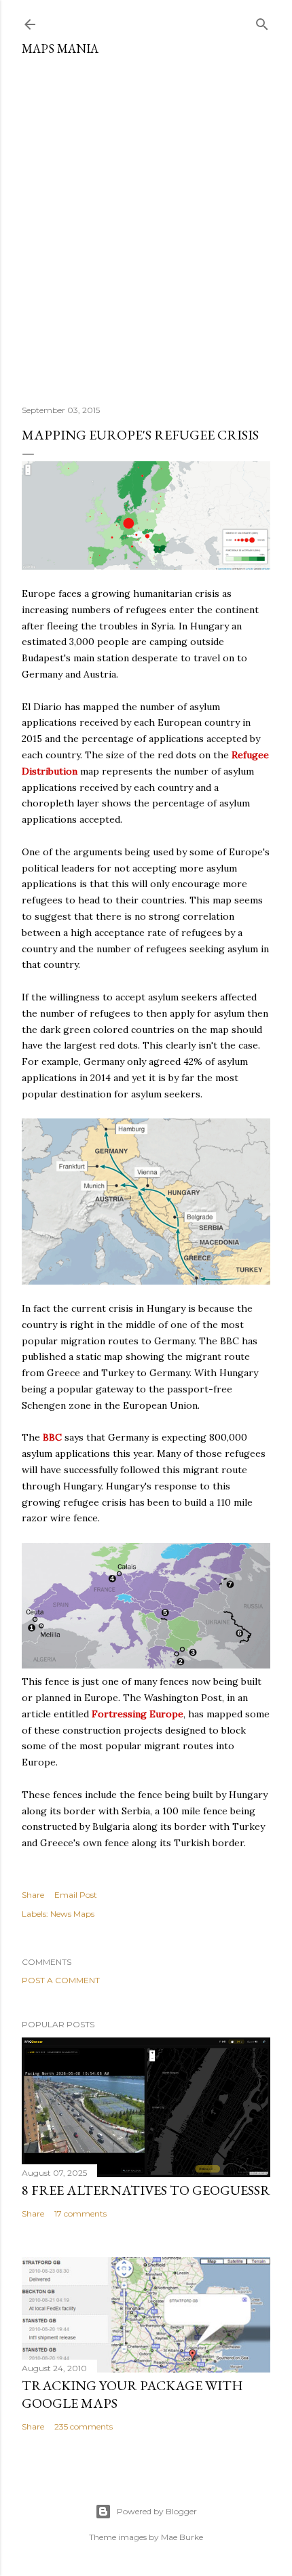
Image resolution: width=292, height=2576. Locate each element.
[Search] (262, 21)
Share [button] (33, 1895)
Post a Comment (61, 1980)
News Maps (72, 1914)
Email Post (76, 1895)
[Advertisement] (146, 225)
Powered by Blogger (157, 2511)
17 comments (80, 2213)
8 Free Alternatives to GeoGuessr (146, 2190)
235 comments (84, 2426)
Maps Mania (60, 48)
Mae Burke (182, 2537)
